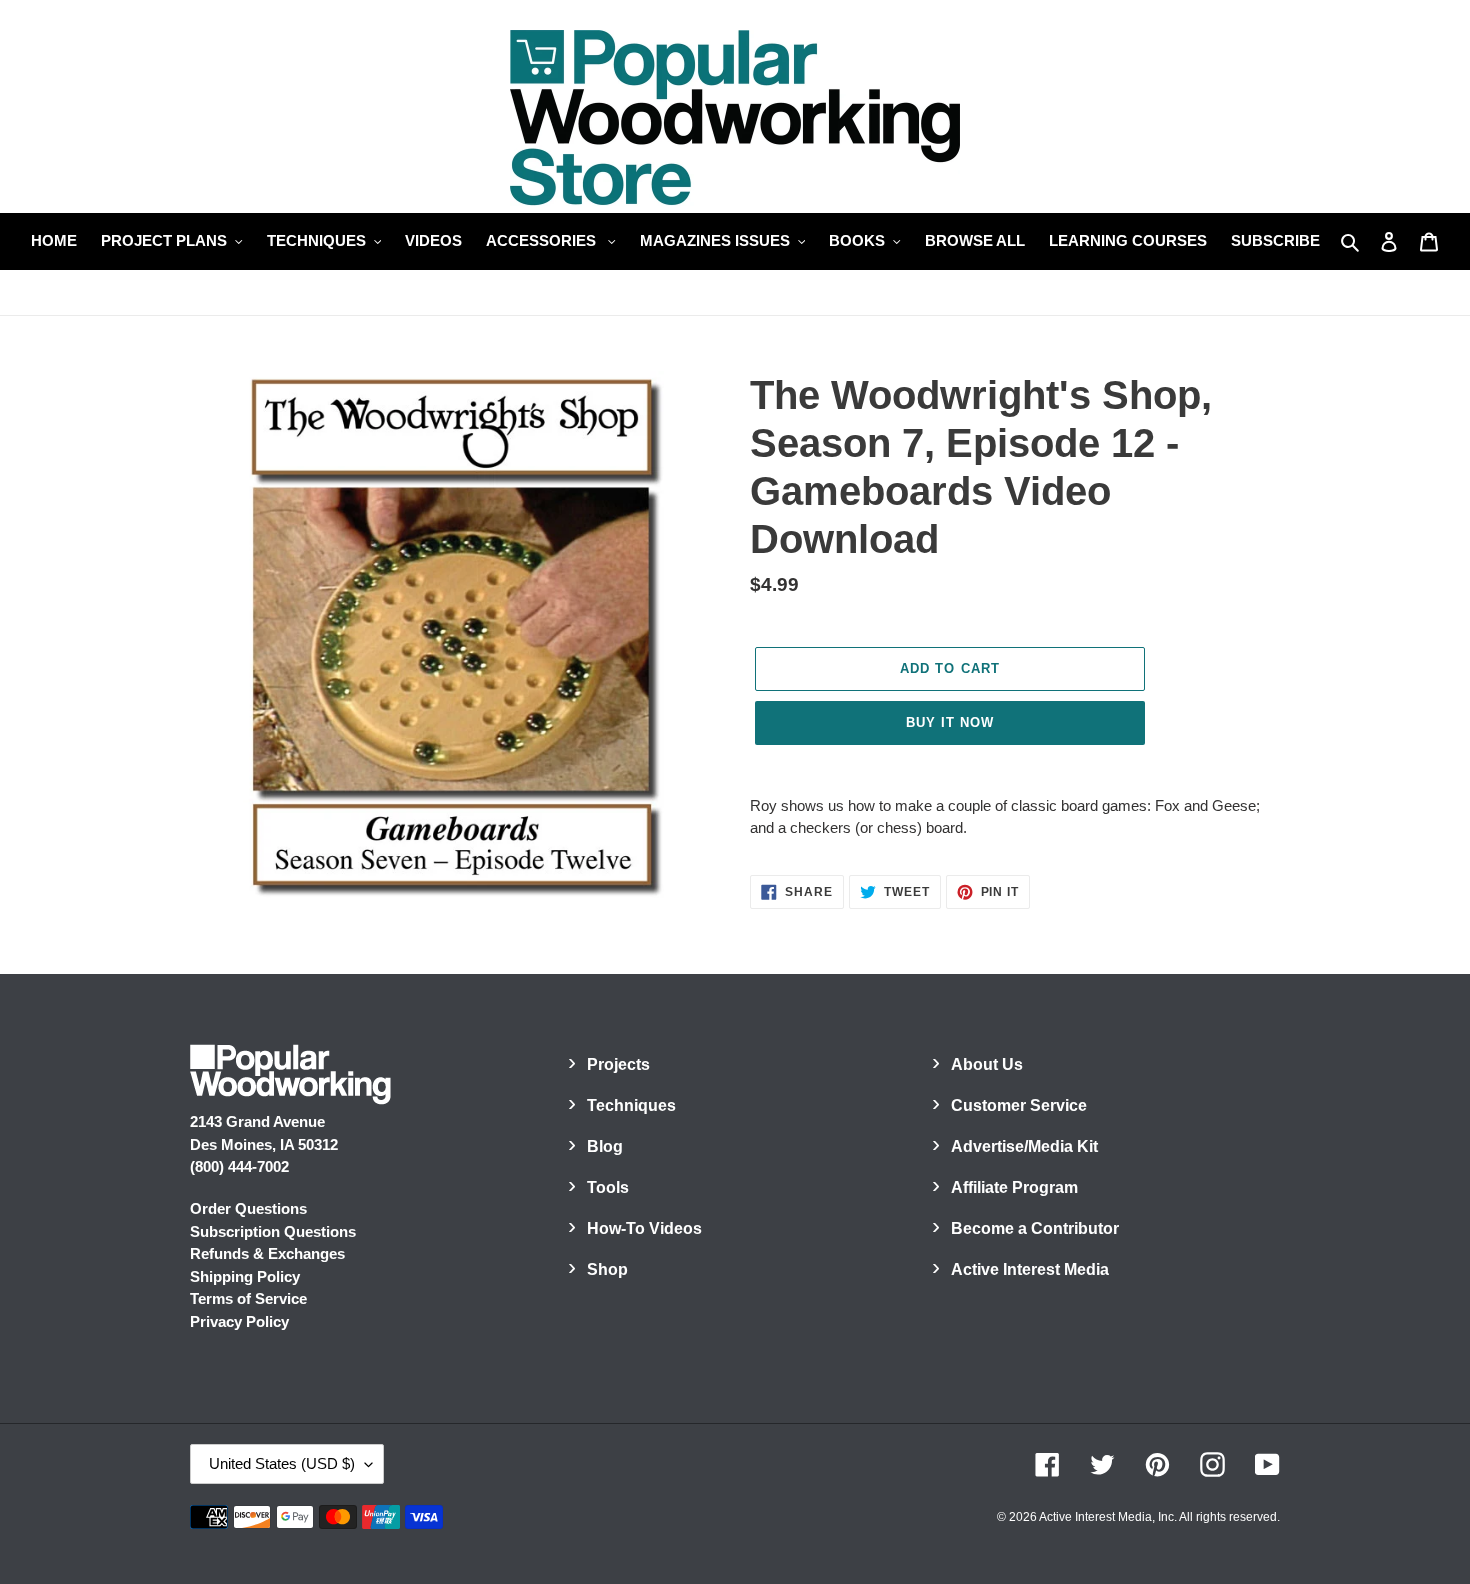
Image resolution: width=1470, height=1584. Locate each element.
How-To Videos (644, 1228)
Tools (608, 1187)
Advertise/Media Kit (1024, 1146)
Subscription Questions (273, 1231)
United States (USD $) (282, 1463)
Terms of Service (248, 1298)
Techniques (631, 1105)
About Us (987, 1064)
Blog (605, 1146)
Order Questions (248, 1208)
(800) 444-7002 (239, 1166)
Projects (618, 1064)
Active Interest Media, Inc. (1108, 1517)
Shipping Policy (245, 1276)
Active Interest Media (1030, 1269)
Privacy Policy (239, 1321)
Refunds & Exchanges (267, 1253)
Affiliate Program (1014, 1187)
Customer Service (1019, 1105)
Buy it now (950, 722)
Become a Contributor (1035, 1228)
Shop (607, 1269)
